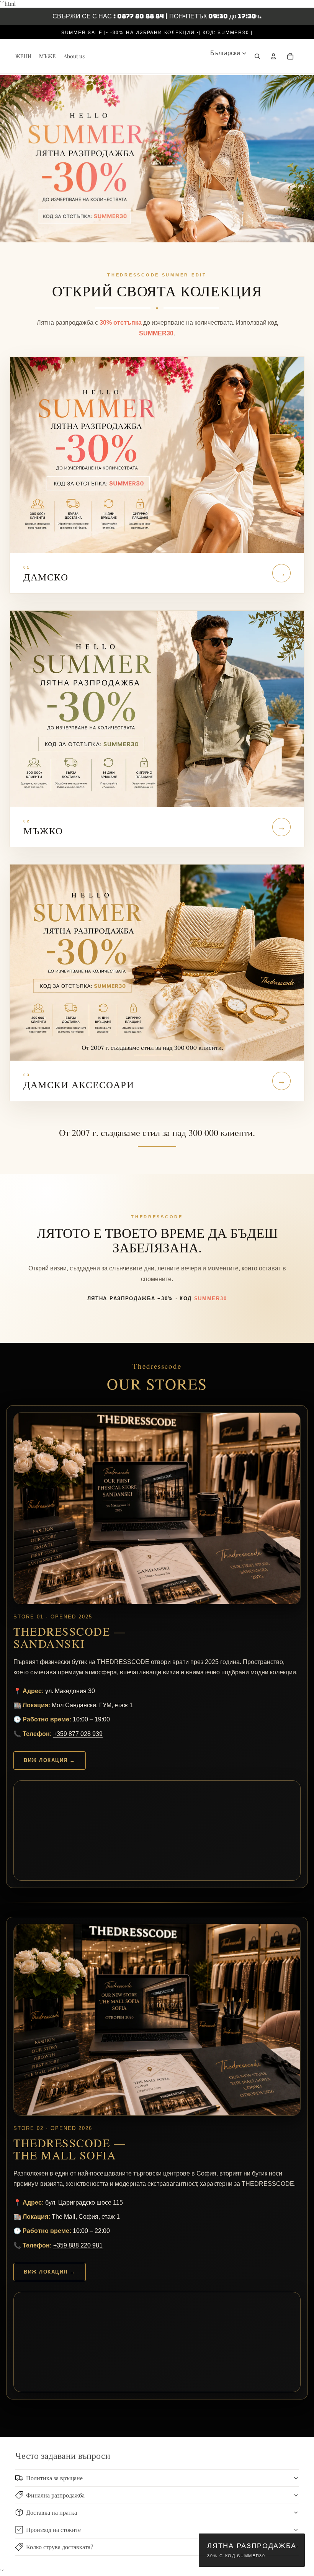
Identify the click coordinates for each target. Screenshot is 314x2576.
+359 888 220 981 (78, 2245)
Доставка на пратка (52, 2512)
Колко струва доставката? (60, 2547)
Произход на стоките (53, 2529)
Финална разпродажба (55, 2495)
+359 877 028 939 (78, 1734)
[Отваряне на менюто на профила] (273, 56)
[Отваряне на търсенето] (257, 56)
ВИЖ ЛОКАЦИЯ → (50, 1760)
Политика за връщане (54, 2478)
